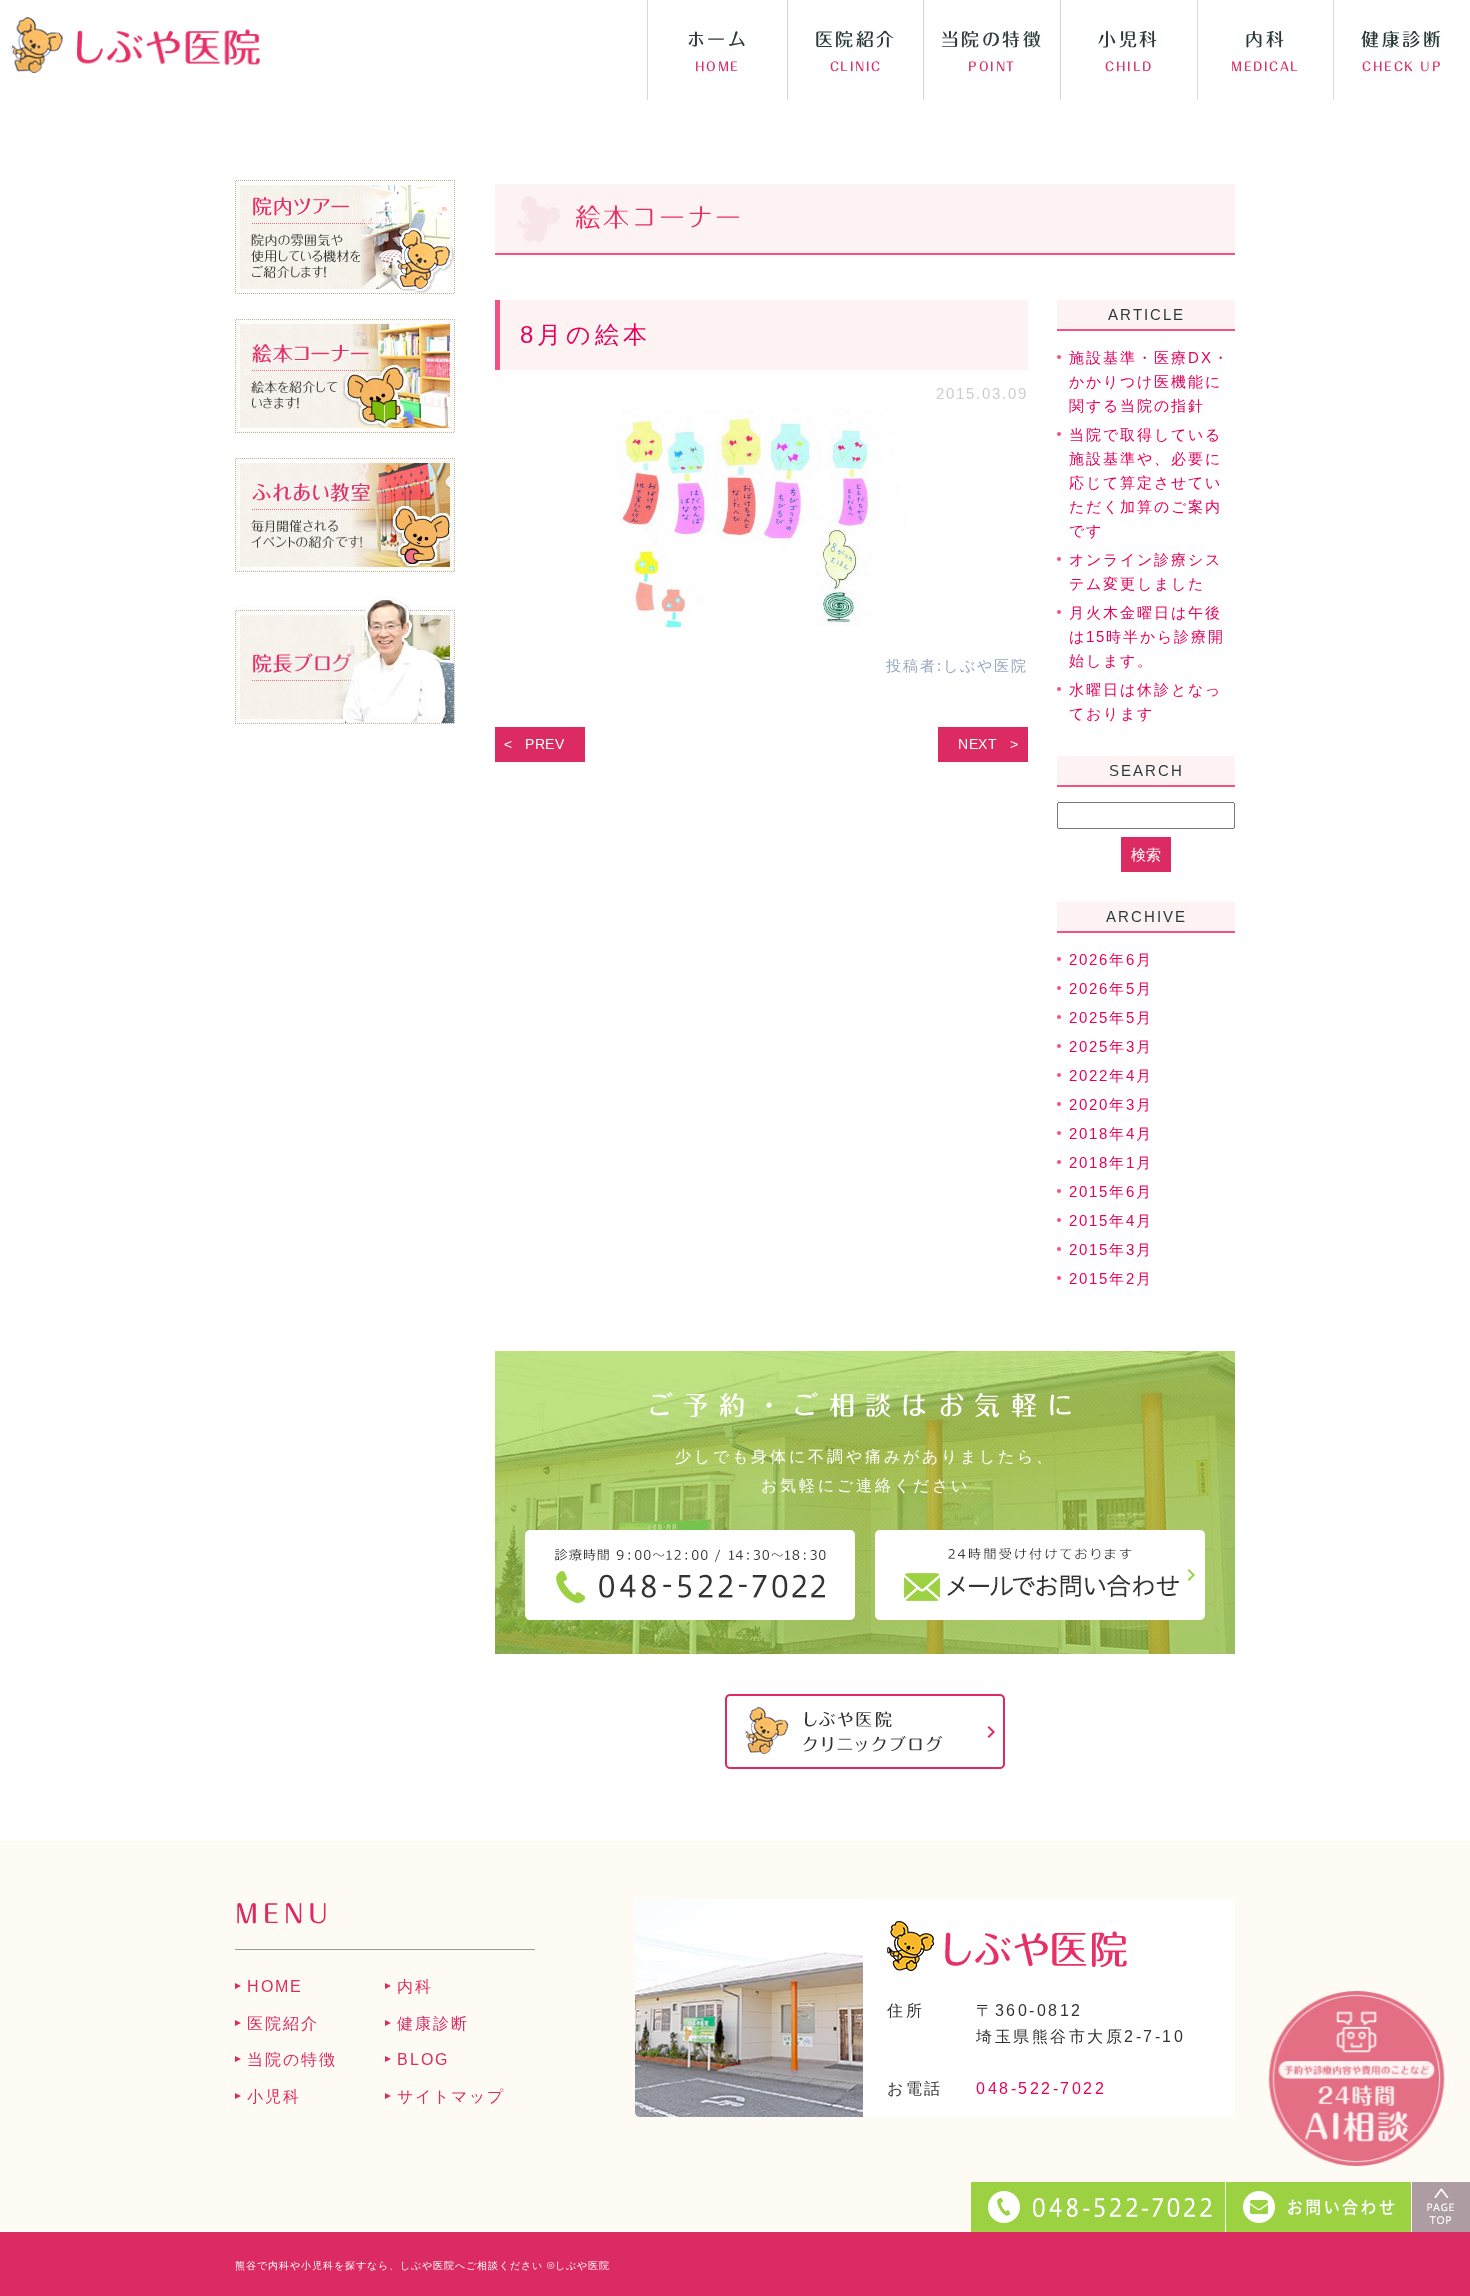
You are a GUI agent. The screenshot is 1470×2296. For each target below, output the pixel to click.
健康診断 (433, 2023)
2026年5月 (1111, 988)
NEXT (978, 744)
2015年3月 (1111, 1249)
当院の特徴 (292, 2059)
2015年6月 (1111, 1191)
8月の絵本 (586, 334)
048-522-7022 (1041, 2088)
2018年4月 (1111, 1133)
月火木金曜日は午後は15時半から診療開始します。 (1147, 636)
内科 (415, 1986)
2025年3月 (1111, 1046)
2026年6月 (1111, 959)
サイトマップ (451, 2096)
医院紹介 (283, 2023)
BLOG (423, 2059)
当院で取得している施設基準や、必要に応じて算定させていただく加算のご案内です (1145, 482)
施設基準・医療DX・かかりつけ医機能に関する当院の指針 (1149, 381)
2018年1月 (1111, 1162)
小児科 (274, 2096)
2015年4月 (1111, 1220)
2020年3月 (1111, 1104)
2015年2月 (1111, 1278)
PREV (545, 744)
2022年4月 (1111, 1075)
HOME (275, 1986)
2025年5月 (1111, 1017)
